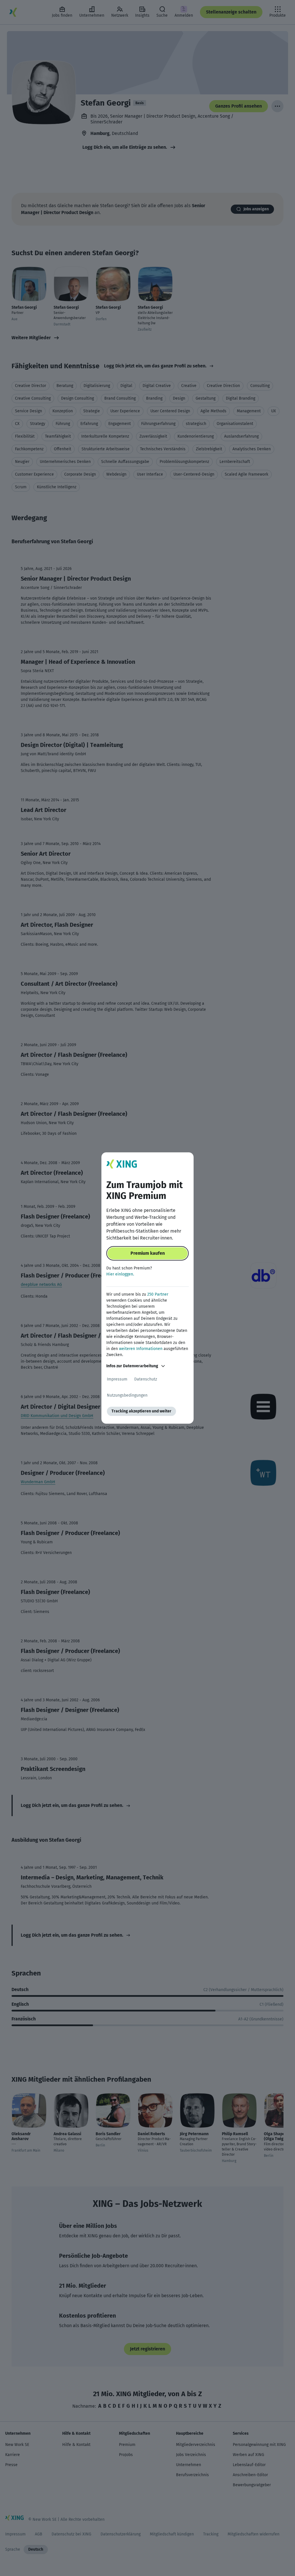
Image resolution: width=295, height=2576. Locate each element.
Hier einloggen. (120, 1274)
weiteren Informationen (141, 1349)
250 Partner (158, 1294)
